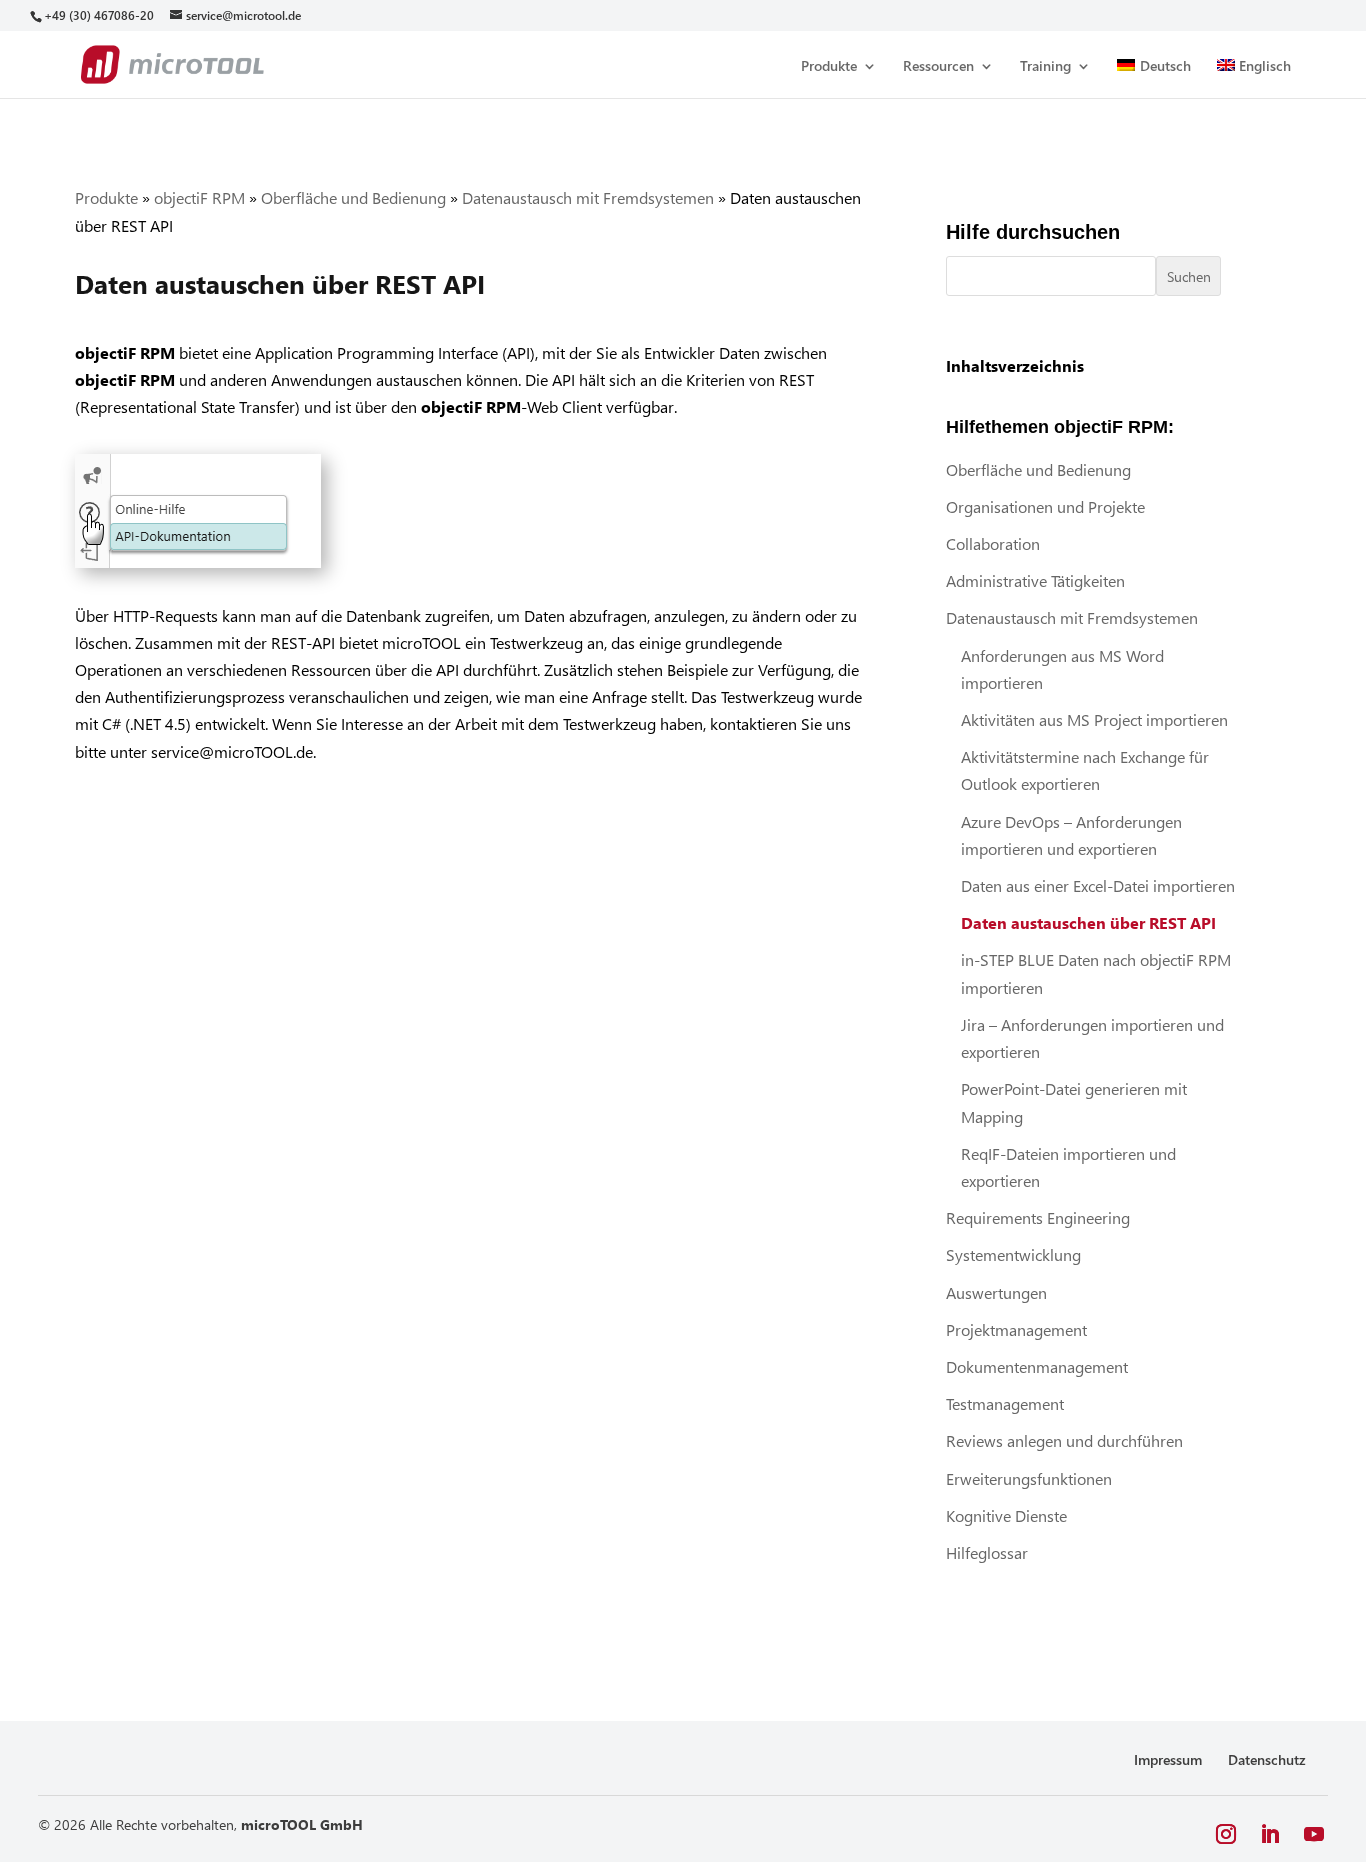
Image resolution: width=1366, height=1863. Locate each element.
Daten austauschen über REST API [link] (1088, 922)
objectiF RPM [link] (199, 197)
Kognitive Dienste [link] (1006, 1515)
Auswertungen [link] (996, 1292)
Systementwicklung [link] (1013, 1254)
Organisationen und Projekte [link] (1045, 506)
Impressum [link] (1168, 1759)
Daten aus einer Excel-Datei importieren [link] (1098, 885)
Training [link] (1045, 67)
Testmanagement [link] (1005, 1403)
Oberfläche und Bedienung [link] (353, 197)
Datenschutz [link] (1267, 1759)
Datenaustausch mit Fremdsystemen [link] (588, 197)
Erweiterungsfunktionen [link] (1029, 1478)
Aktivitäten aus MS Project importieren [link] (1094, 719)
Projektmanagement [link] (1016, 1329)
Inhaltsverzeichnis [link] (1015, 365)
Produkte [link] (829, 67)
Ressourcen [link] (938, 67)
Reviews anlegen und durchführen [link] (1064, 1440)
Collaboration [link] (993, 543)
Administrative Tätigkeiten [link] (1035, 580)
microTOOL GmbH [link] (302, 1824)
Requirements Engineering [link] (1038, 1217)
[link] (98, 15)
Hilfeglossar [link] (987, 1552)
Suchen (1189, 276)
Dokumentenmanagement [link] (1037, 1366)
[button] (1226, 1834)
